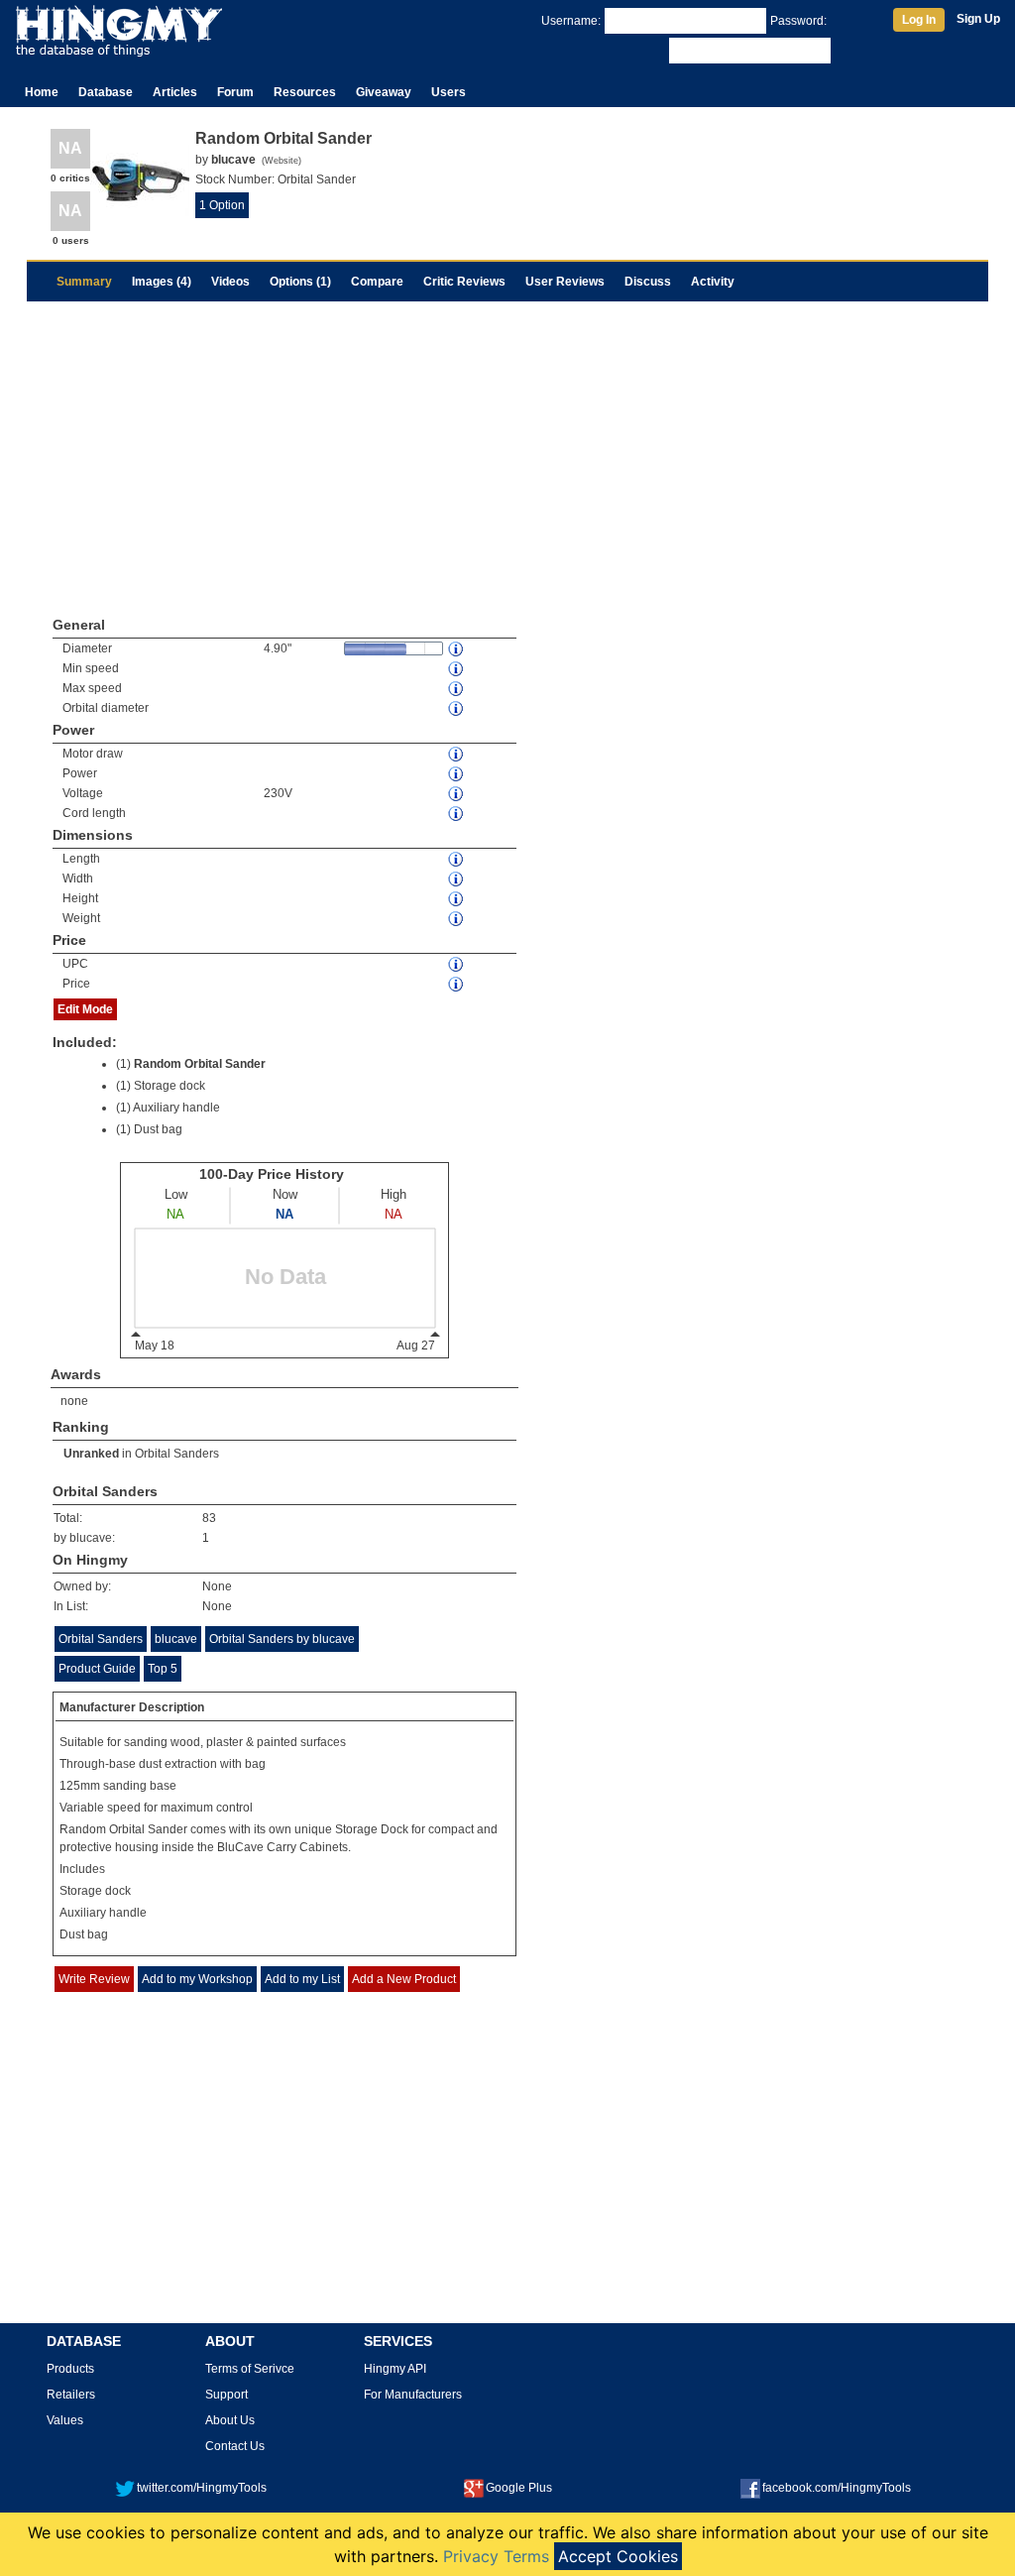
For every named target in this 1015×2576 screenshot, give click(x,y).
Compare (377, 282)
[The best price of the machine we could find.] (457, 984)
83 (209, 1518)
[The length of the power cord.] (457, 814)
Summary (84, 282)
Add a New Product (404, 1979)
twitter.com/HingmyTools (202, 2488)
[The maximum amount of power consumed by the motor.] (457, 754)
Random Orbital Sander (200, 1064)
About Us (230, 2420)
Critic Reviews (464, 282)
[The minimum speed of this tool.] (457, 669)
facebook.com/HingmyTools (837, 2488)
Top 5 (163, 1669)
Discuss (648, 282)
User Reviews (565, 282)
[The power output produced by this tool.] (457, 774)
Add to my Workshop (197, 1979)
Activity (713, 282)
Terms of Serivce (250, 2369)
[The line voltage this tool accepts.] (457, 794)
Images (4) (162, 282)
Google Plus (519, 2488)
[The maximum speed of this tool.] (457, 689)
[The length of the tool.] (457, 859)
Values (65, 2420)
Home (42, 92)
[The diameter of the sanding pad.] (457, 649)
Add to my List (302, 1979)
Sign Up (978, 19)
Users (449, 92)
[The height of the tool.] (457, 899)
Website (282, 161)
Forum (235, 92)
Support (226, 2395)
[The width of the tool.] (457, 879)
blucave (176, 1639)
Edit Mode (85, 1009)
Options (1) (300, 282)
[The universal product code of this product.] (457, 964)
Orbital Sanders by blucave (282, 1639)
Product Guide (97, 1669)
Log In (919, 20)
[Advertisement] (507, 450)
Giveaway (384, 92)
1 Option (222, 205)
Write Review (94, 1979)
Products (70, 2369)
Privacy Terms (496, 2556)
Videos (230, 282)
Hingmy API (395, 2369)
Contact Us (235, 2446)
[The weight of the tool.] (457, 919)
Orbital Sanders (177, 1454)
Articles (175, 92)
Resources (305, 92)
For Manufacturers (413, 2395)
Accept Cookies (618, 2556)
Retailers (71, 2395)
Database (106, 92)
